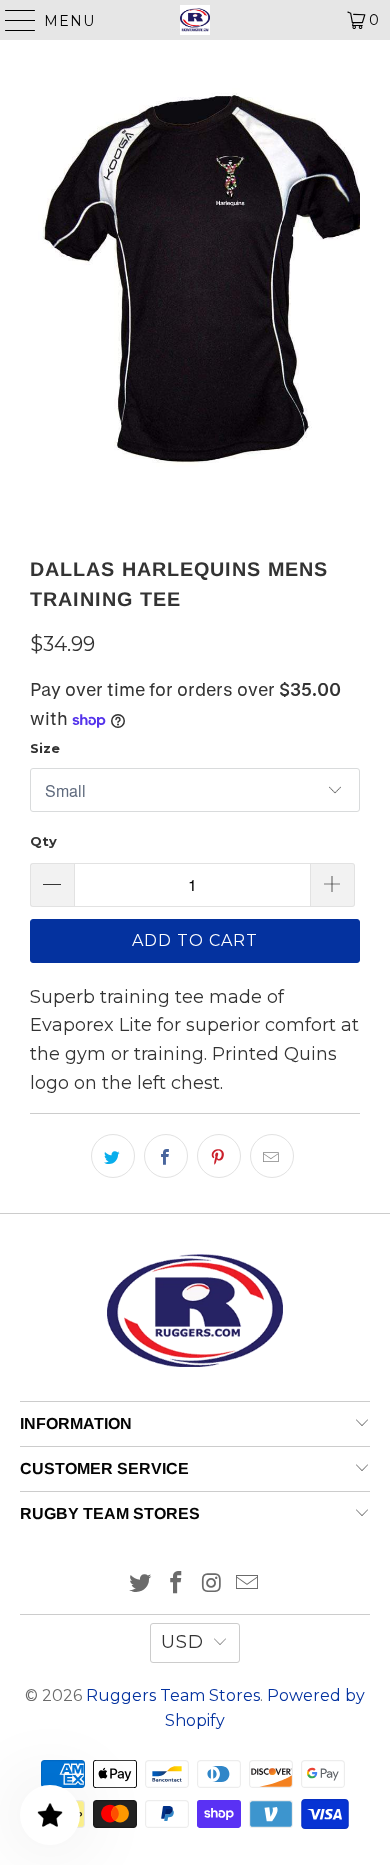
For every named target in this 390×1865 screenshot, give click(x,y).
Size (45, 748)
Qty (43, 841)
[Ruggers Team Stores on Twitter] (141, 1584)
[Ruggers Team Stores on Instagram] (212, 1584)
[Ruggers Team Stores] (195, 20)
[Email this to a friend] (272, 1156)
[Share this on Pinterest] (219, 1156)
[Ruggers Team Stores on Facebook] (176, 1584)
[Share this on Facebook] (166, 1156)
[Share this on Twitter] (113, 1156)
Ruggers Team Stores (173, 1695)
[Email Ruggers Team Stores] (248, 1584)
